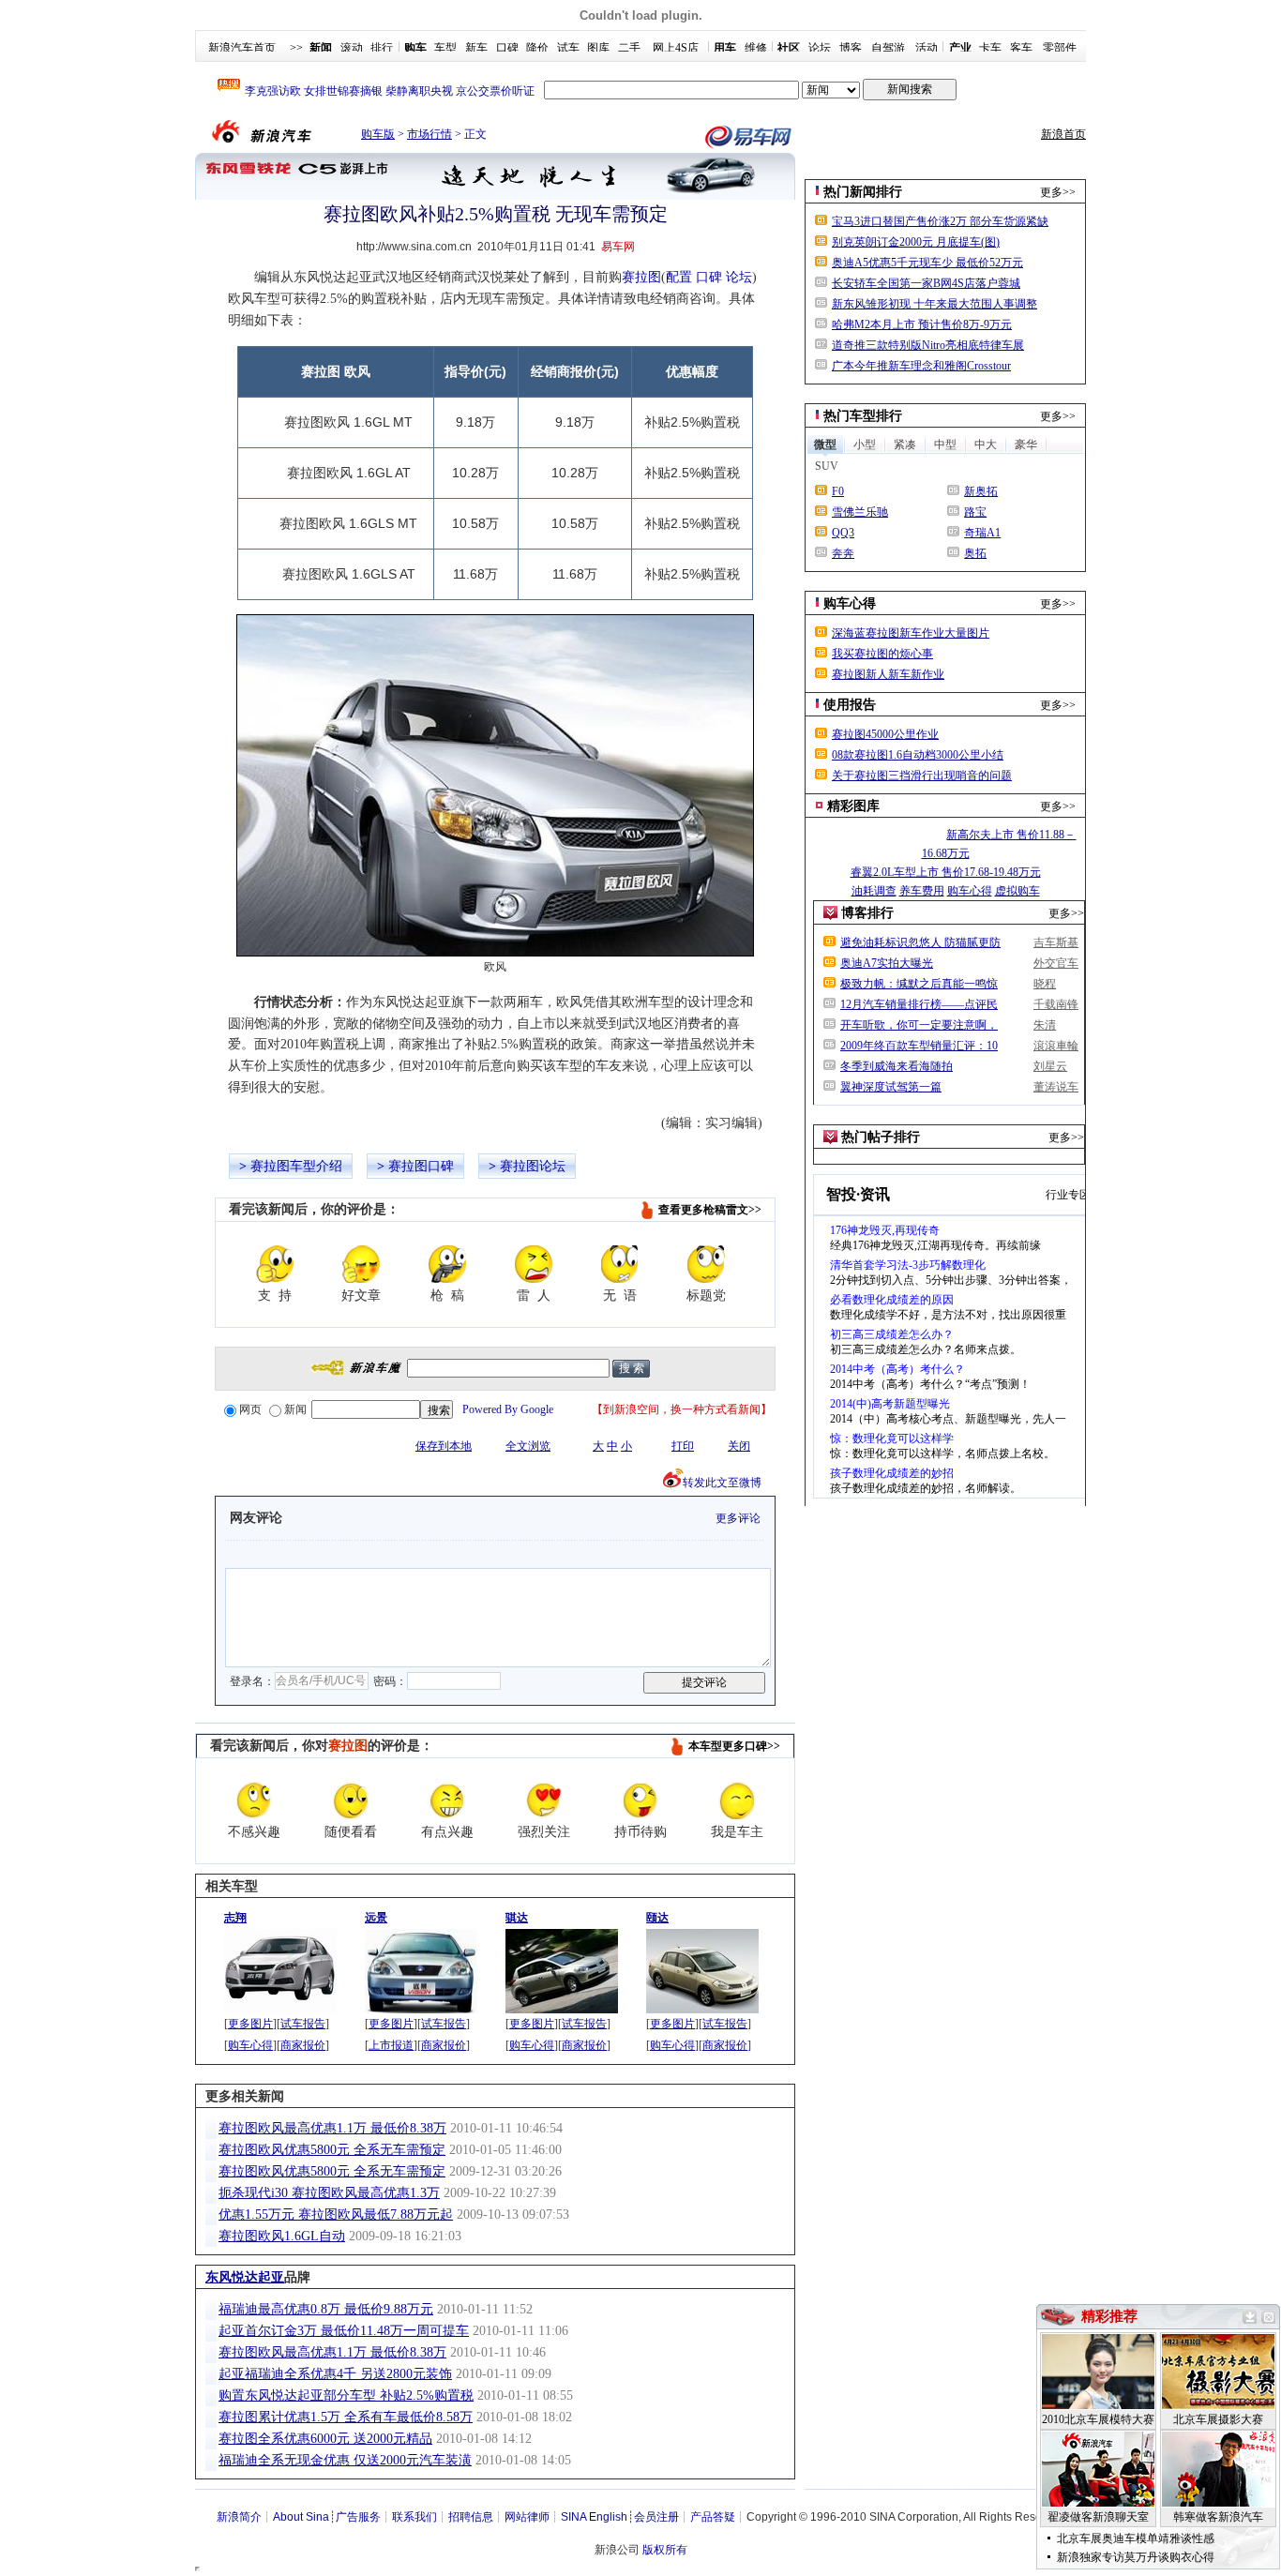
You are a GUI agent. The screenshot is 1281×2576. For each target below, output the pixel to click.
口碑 (507, 48)
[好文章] (361, 1264)
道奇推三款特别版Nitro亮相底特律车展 (928, 345)
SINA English (594, 2517)
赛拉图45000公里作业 (885, 734)
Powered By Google (508, 1409)
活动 (927, 48)
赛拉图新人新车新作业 (888, 674)
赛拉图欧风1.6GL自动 (282, 2236)
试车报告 (303, 2024)
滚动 (352, 48)
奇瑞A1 (982, 533)
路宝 (975, 512)
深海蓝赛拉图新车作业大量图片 (911, 633)
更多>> (1058, 192)
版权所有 (665, 2550)
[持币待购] (640, 1800)
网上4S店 (676, 48)
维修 (756, 48)
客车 (1021, 48)
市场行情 (430, 134)
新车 (476, 48)
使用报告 (850, 705)
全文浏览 (528, 1446)
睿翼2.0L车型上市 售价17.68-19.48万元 (946, 872)
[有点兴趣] (447, 1800)
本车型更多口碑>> (734, 1746)
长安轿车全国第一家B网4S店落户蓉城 (926, 283)
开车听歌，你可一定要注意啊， (919, 1025)
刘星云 (1050, 1066)
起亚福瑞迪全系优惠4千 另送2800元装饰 (335, 2374)
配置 (679, 277)
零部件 (1060, 48)
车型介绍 (316, 1166)
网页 (250, 1409)
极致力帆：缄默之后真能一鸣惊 (919, 984)
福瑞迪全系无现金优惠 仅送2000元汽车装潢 (345, 2460)
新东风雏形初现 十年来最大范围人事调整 (934, 304)
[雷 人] (534, 1264)
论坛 (820, 48)
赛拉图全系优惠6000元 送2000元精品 (325, 2439)
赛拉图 (641, 277)
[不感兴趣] (254, 1800)
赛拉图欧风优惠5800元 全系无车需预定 (332, 2150)
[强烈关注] (544, 1800)
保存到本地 (444, 1446)
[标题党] (706, 1264)
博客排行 (867, 913)
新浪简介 (239, 2517)
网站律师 (527, 2517)
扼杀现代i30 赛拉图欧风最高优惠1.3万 (329, 2193)
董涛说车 (1056, 1087)
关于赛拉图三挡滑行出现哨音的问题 (922, 776)
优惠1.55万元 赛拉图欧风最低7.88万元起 (336, 2214)
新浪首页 (1063, 134)
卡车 (990, 48)
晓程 (1045, 984)
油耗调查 (874, 891)
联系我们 (414, 2517)
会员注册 (656, 2517)
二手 (629, 48)
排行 (382, 48)
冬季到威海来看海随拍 (897, 1066)
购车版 (378, 134)
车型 (445, 48)
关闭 (739, 1446)
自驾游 (888, 48)
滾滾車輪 (1056, 1046)
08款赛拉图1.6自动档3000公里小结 (918, 755)
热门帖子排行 (881, 1137)
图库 (598, 48)
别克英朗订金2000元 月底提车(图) (916, 242)
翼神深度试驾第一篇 (891, 1087)
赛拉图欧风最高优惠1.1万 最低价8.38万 (332, 2128)
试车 (568, 48)
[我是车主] (737, 1800)
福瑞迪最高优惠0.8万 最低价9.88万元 (326, 2309)
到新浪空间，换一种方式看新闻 (682, 1409)
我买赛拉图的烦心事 (882, 654)
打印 (683, 1446)
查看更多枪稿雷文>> (710, 1210)
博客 (851, 48)
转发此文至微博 (722, 1483)
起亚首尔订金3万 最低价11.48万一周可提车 (344, 2331)
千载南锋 (1056, 1004)
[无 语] (620, 1264)
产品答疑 (713, 2517)
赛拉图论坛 (533, 1166)
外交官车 (1056, 963)
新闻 (295, 1409)
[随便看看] (351, 1800)
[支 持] (275, 1264)
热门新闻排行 (863, 192)
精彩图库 (853, 806)
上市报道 (391, 2045)
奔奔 (843, 553)
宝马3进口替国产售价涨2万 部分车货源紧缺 (940, 221)
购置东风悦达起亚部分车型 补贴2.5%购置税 (346, 2395)
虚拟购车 (1017, 891)
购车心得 (250, 2045)
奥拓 (975, 553)
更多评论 (738, 1518)
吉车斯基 (1056, 942)
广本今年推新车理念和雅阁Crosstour (921, 366)
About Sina (301, 2517)
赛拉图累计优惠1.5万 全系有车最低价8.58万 (346, 2417)
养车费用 (922, 891)
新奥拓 (981, 491)
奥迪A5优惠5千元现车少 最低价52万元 (927, 263)
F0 (838, 491)
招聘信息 (471, 2517)
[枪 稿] (447, 1264)
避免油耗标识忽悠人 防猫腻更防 (920, 942)
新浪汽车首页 (242, 48)
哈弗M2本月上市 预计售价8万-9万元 (922, 324)
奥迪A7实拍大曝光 (887, 963)
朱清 (1045, 1025)
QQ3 (843, 533)
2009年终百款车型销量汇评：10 (919, 1046)
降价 (537, 48)
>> (296, 48)
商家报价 (303, 2045)
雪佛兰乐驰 (860, 512)
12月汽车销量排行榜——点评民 (919, 1004)
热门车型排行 (863, 416)
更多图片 (250, 2024)
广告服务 (358, 2517)
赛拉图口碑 (421, 1166)
